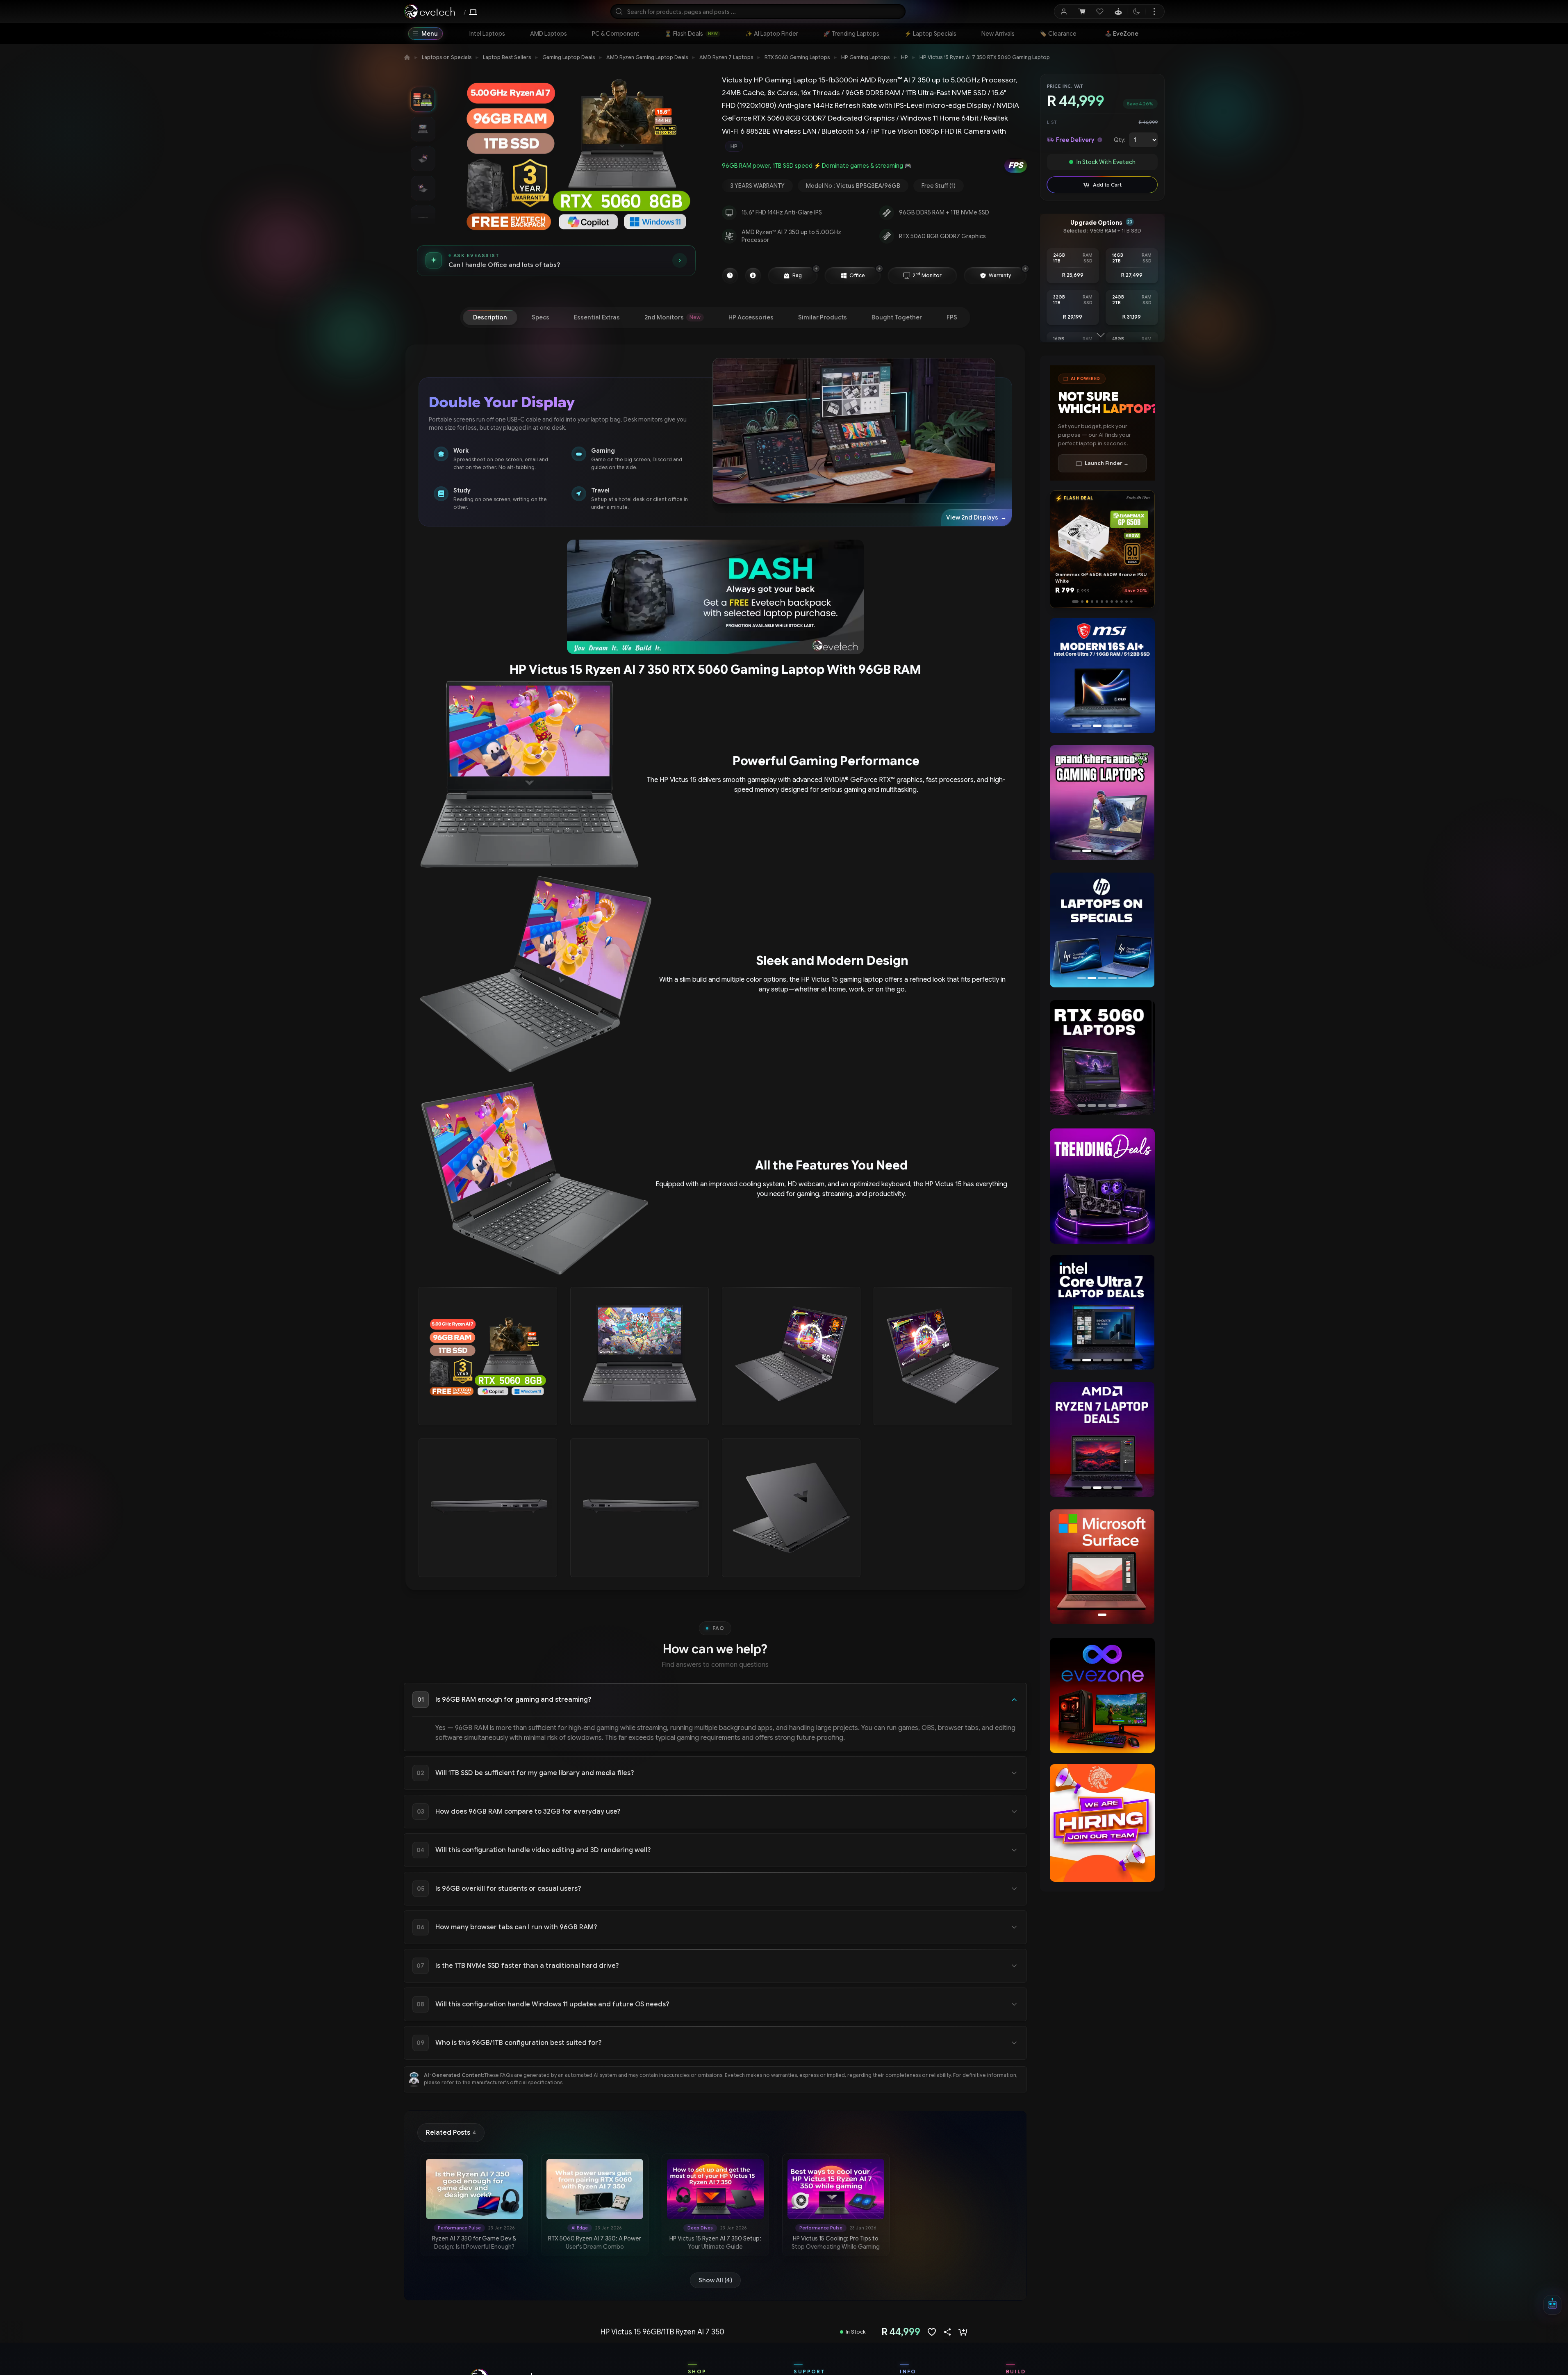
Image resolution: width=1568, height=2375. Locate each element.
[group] (874, 146)
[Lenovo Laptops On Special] (1102, 930)
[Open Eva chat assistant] (1552, 2305)
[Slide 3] (1083, 602)
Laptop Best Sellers (507, 57)
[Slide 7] (1107, 602)
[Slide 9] (1117, 602)
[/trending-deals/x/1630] (1102, 1186)
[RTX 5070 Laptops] (1099, 1058)
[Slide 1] (1073, 602)
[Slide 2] (1078, 602)
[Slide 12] (1131, 602)
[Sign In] (1064, 11)
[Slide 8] (1112, 602)
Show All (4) (715, 2280)
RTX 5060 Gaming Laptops (797, 57)
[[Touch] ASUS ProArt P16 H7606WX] (1099, 675)
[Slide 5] (1097, 602)
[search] (758, 11)
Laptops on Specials (447, 57)
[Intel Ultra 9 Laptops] (1102, 1312)
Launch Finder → (1107, 463)
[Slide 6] (1102, 602)
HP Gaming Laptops (865, 57)
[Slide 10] (1122, 602)
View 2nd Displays (976, 517)
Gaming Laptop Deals (569, 57)
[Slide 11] (1127, 602)
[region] (1102, 677)
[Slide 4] (1090, 602)
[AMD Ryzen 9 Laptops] (1102, 1439)
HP (905, 57)
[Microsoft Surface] (1102, 1567)
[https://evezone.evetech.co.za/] (1102, 1696)
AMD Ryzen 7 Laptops (726, 57)
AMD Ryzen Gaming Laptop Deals (647, 57)
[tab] (490, 317)
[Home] (407, 57)
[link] (487, 34)
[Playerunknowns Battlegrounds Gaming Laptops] (1102, 802)
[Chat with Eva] (1118, 11)
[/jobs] (1102, 1823)
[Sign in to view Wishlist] (1100, 11)
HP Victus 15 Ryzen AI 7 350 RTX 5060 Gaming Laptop (985, 57)
